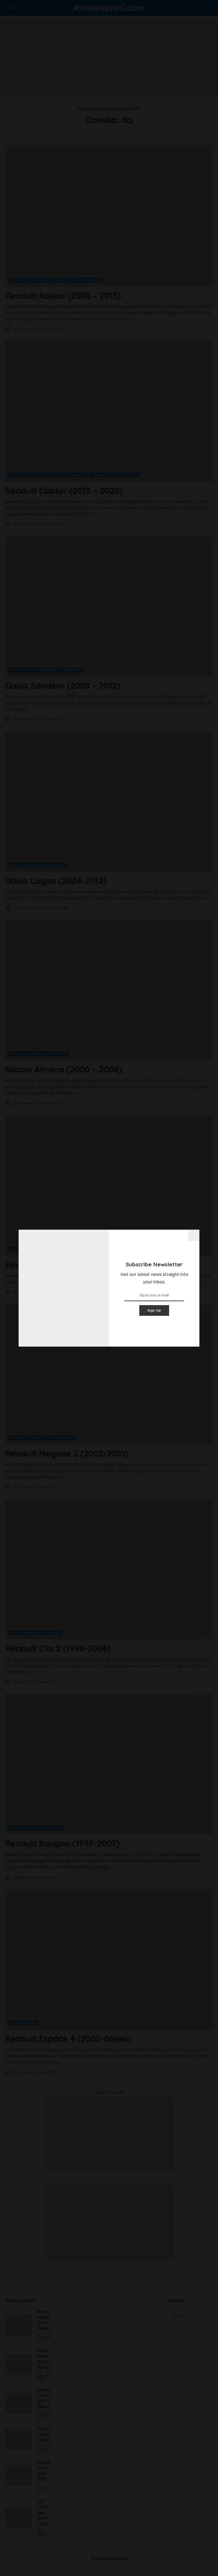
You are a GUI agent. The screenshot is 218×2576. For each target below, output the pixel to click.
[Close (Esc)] (194, 1235)
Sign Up (154, 1310)
